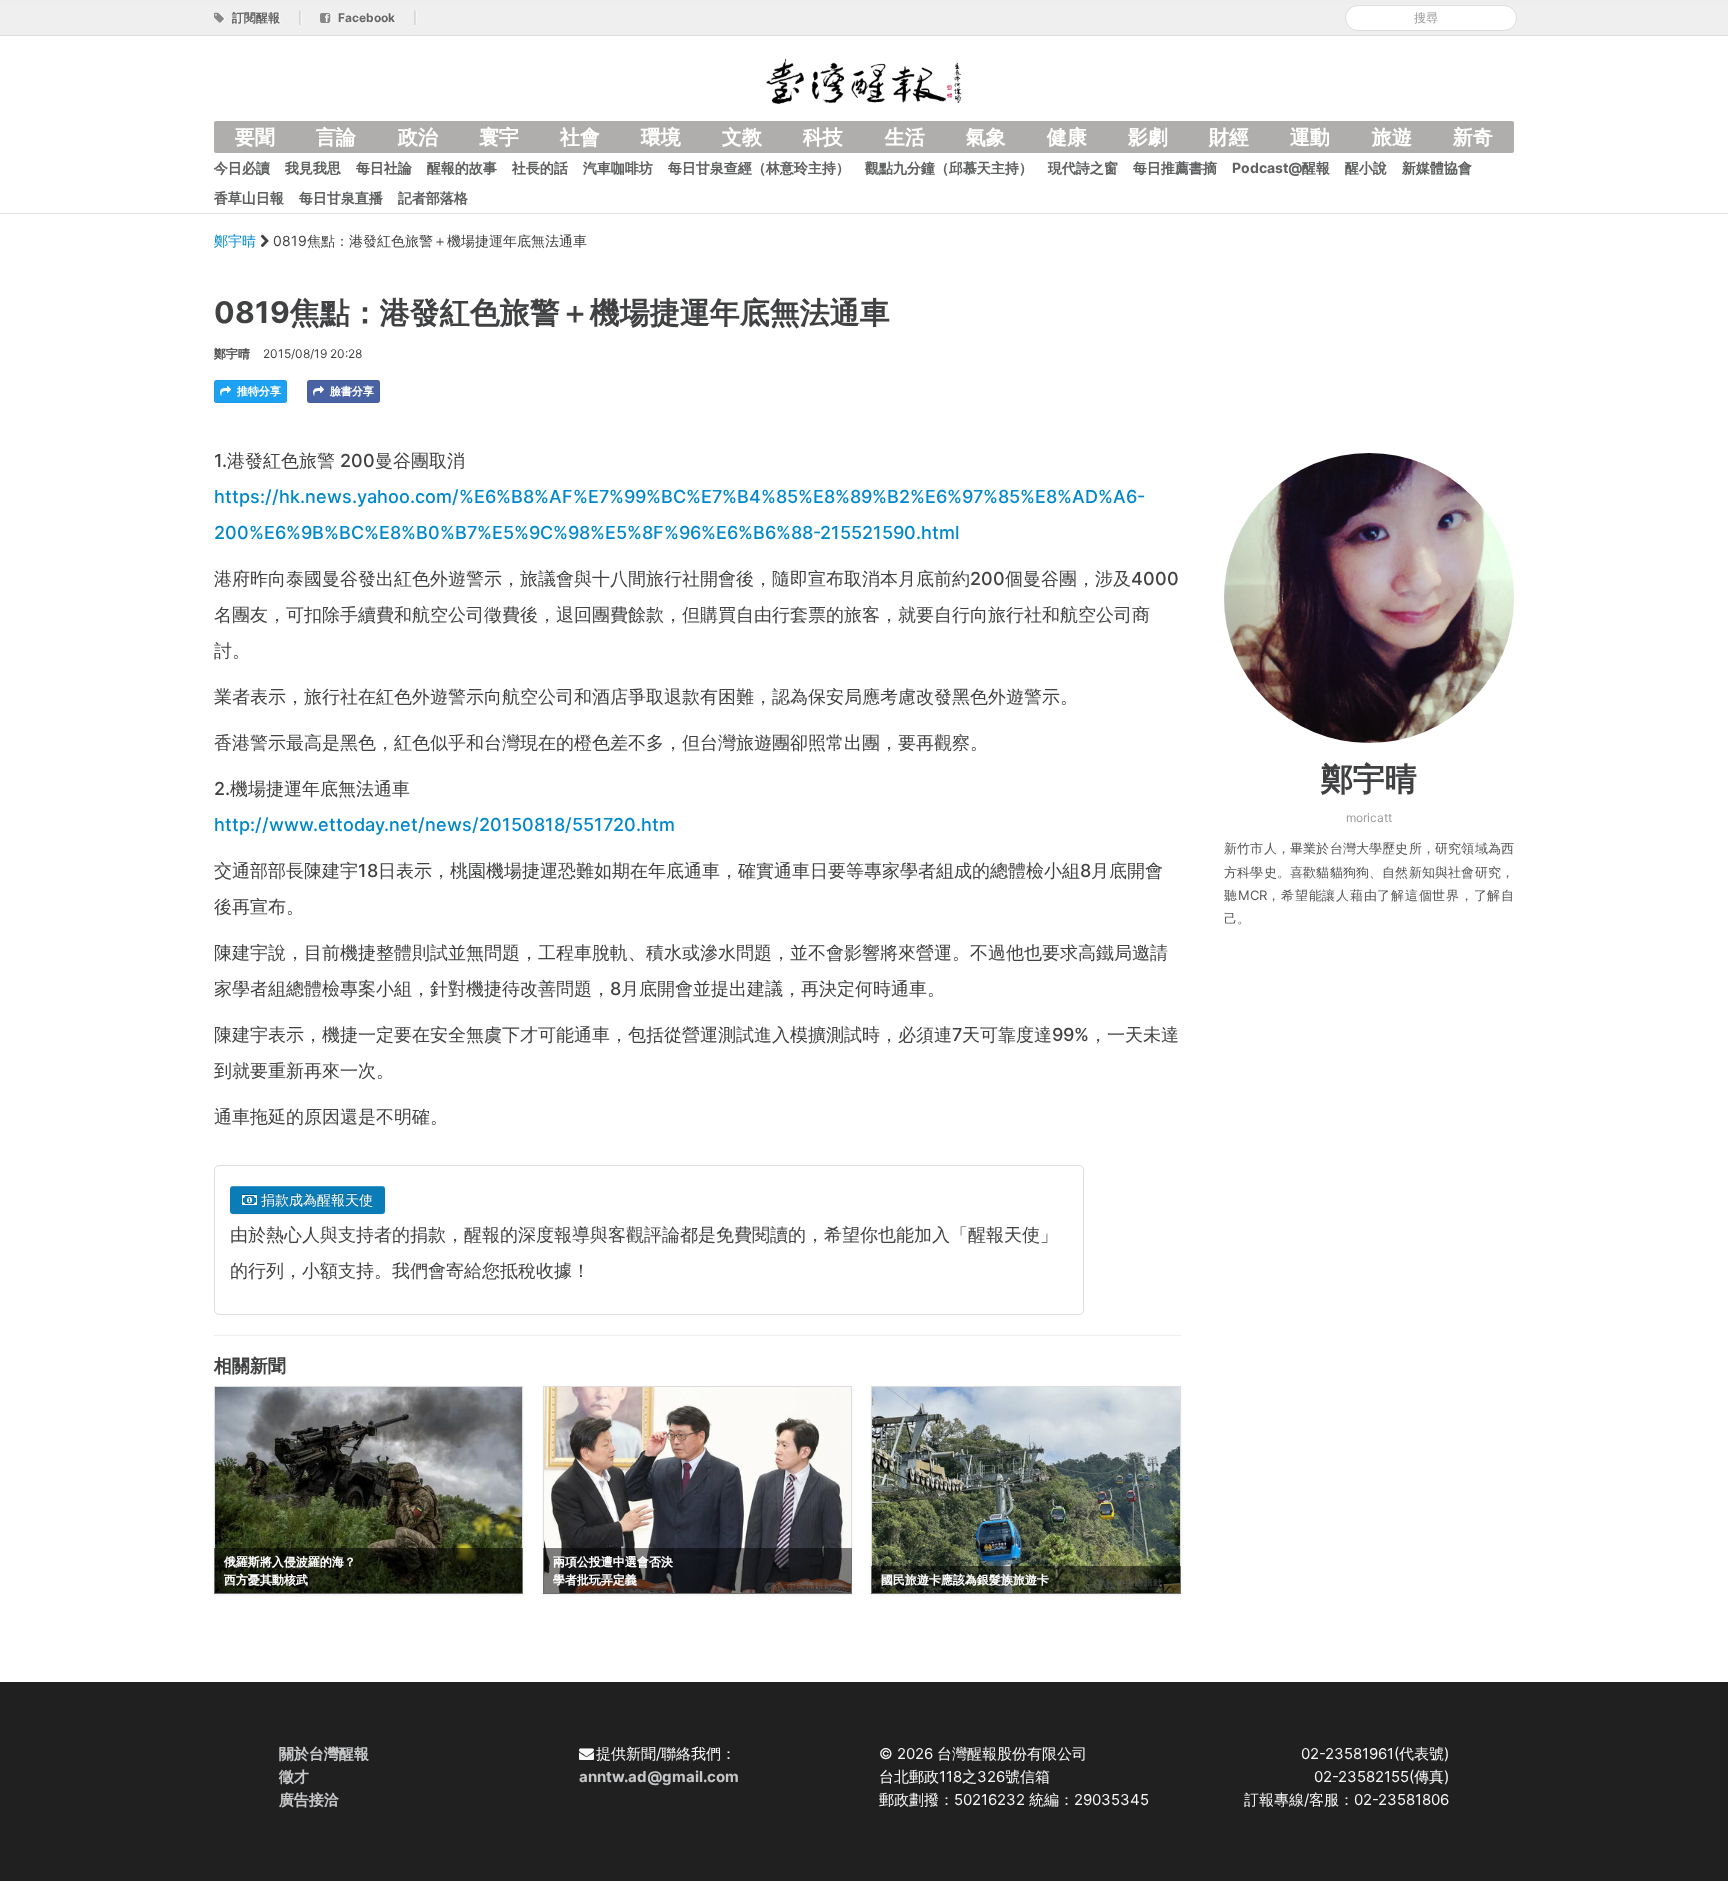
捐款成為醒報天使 (315, 1199)
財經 (1229, 137)
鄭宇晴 (237, 240)
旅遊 (1392, 137)
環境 (661, 137)
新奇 (1473, 137)
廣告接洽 (309, 1799)
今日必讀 (242, 167)
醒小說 (1366, 167)
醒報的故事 (462, 167)
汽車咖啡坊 (618, 167)
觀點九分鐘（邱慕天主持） (949, 167)
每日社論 (384, 167)
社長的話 (540, 167)
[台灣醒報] (864, 79)
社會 (580, 137)
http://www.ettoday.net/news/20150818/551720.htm (444, 824)
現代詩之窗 (1083, 167)
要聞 (255, 137)
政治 (418, 137)
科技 (823, 137)
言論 (336, 137)
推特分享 (257, 391)
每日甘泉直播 (341, 197)
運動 (1310, 137)
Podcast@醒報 (1281, 167)
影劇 (1148, 137)
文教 (742, 137)
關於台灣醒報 (324, 1753)
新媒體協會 (1437, 167)
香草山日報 (249, 197)
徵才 (294, 1776)
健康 (1067, 137)
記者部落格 (433, 197)
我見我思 (313, 167)
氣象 (986, 137)
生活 (905, 137)
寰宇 (499, 137)
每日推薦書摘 (1175, 167)
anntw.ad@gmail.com (659, 1776)
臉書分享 (350, 391)
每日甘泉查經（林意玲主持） (759, 167)
